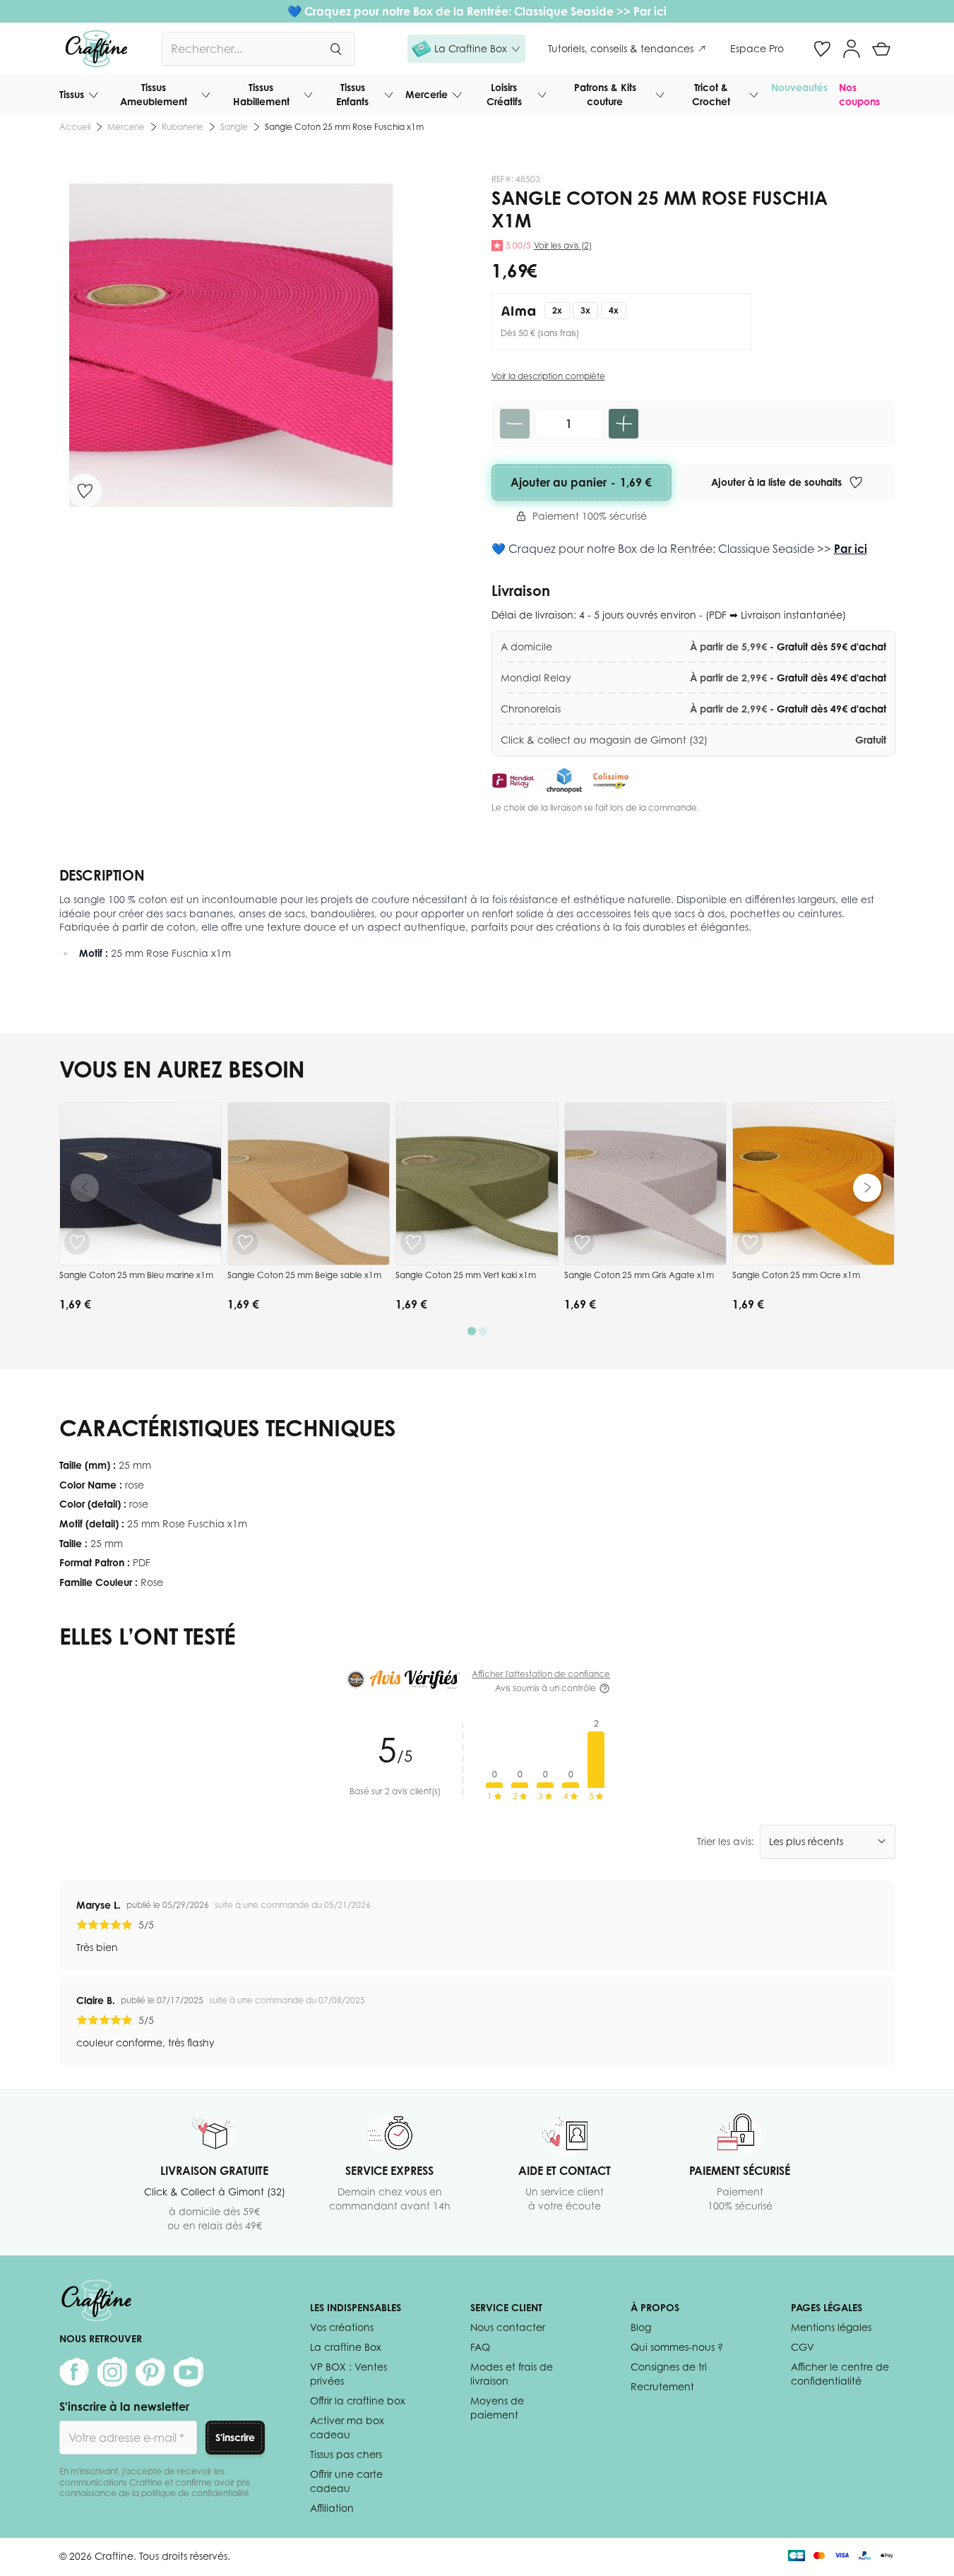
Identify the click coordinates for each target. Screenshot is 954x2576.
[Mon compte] (852, 49)
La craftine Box (346, 2347)
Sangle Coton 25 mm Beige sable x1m (304, 1275)
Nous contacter (508, 2327)
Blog (641, 2327)
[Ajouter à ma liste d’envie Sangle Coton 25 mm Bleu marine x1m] (77, 1242)
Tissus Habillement (261, 94)
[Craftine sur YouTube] (189, 2372)
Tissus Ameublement (154, 94)
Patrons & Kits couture (605, 94)
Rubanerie (183, 127)
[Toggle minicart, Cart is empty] (881, 49)
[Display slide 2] (483, 1331)
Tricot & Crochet (711, 94)
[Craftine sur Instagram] (112, 2372)
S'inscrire (235, 2437)
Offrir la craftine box (358, 2401)
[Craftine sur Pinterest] (150, 2372)
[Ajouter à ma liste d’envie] (85, 491)
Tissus (72, 94)
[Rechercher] (335, 49)
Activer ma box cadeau (347, 2427)
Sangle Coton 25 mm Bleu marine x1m (136, 1275)
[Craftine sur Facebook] (74, 2372)
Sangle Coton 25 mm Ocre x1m (796, 1275)
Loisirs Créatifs (504, 94)
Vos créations (342, 2327)
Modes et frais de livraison (512, 2374)
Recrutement (662, 2386)
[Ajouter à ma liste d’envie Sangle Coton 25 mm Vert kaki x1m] (413, 1242)
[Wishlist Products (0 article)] (822, 49)
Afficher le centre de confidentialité (840, 2374)
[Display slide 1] (472, 1331)
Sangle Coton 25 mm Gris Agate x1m (639, 1275)
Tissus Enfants (352, 94)
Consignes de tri (669, 2367)
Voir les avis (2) (563, 245)
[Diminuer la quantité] (515, 424)
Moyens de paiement (497, 2408)
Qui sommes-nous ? (677, 2347)
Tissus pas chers (346, 2454)
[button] (466, 49)
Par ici (650, 11)
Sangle (234, 127)
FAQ (480, 2347)
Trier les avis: (726, 1841)
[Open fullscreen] (231, 345)
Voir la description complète (548, 376)
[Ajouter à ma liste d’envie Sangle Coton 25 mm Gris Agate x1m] (582, 1242)
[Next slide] (867, 1188)
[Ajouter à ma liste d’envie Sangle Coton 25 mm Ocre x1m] (750, 1242)
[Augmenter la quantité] (624, 424)
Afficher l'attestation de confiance (541, 1674)
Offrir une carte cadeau (346, 2481)
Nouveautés (799, 87)
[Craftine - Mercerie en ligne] (96, 49)
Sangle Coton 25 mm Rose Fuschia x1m (344, 127)
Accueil (75, 127)
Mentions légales (831, 2327)
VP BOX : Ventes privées (348, 2374)
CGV (803, 2347)
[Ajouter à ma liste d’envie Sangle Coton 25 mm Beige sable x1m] (245, 1242)
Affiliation (332, 2508)
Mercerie (427, 94)
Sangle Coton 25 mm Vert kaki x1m (466, 1275)
